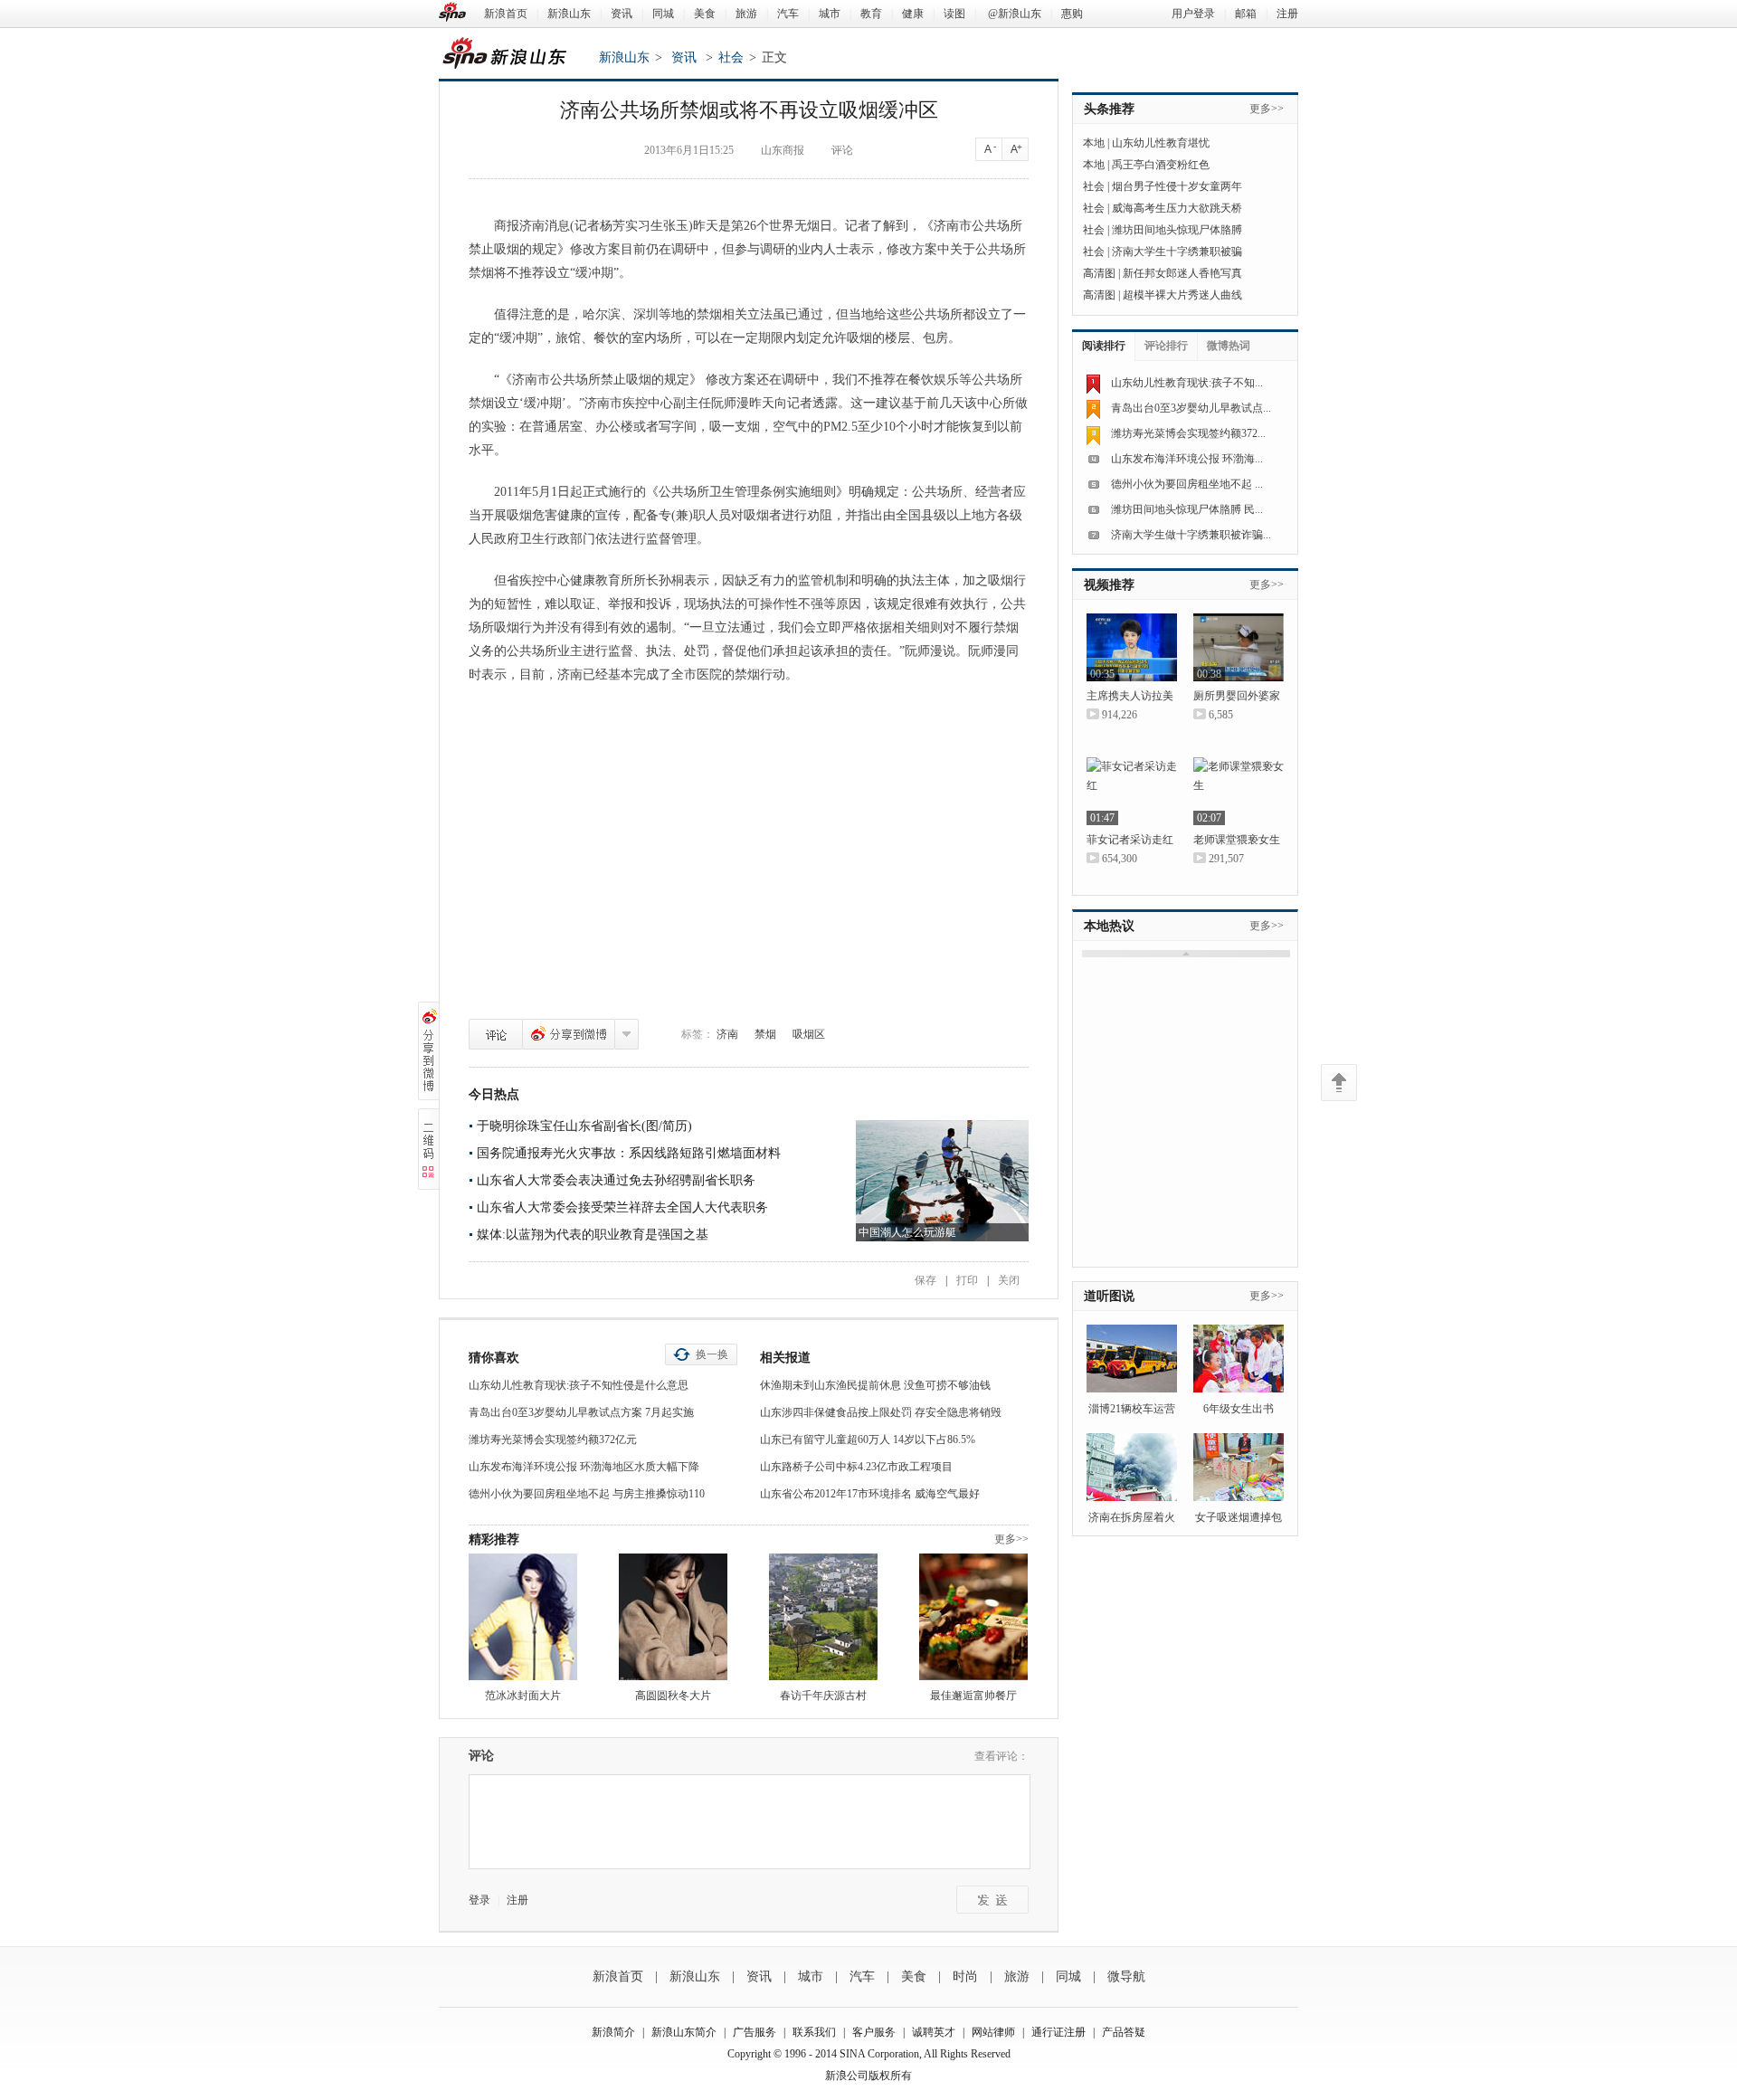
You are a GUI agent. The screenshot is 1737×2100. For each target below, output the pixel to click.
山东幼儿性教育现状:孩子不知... (1187, 383)
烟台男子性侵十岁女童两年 (1177, 186)
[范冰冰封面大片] (523, 1617)
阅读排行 (1104, 346)
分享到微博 (569, 1034)
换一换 (712, 1354)
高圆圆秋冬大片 (673, 1696)
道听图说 (1109, 1296)
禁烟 (765, 1034)
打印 (967, 1280)
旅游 (746, 14)
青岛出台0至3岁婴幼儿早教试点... (1191, 408)
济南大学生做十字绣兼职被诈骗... (1191, 535)
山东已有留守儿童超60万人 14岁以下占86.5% (868, 1440)
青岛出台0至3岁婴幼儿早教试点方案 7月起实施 (581, 1412)
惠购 (1072, 14)
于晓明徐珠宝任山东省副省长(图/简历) (584, 1126)
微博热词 (1229, 346)
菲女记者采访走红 (1130, 840)
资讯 (622, 14)
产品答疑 (1124, 2032)
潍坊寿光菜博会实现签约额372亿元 (553, 1440)
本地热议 (1109, 926)
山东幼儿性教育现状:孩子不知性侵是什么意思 (579, 1385)
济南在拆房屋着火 (1132, 1517)
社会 (731, 57)
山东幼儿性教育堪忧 (1161, 143)
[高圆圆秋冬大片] (673, 1617)
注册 (1287, 14)
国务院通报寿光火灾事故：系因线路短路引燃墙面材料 (629, 1153)
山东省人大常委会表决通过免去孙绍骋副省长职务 (616, 1180)
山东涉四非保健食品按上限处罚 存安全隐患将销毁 (881, 1412)
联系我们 (814, 2032)
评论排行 (1166, 346)
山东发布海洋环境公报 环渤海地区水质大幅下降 (584, 1467)
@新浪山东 (1015, 14)
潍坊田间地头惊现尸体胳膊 (1177, 230)
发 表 (992, 1900)
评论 (496, 1034)
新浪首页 (506, 14)
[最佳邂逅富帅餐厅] (973, 1617)
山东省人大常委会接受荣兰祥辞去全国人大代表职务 (622, 1207)
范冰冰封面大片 (523, 1696)
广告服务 (755, 2032)
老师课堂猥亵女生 (1237, 840)
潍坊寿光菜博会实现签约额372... (1188, 433)
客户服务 (874, 2032)
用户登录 (1193, 14)
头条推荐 (1109, 109)
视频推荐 (1109, 585)
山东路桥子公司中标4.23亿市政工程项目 (856, 1467)
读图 (954, 14)
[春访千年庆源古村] (823, 1617)
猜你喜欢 (494, 1358)
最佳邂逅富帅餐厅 (973, 1696)
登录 (479, 1900)
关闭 (1009, 1280)
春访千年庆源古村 (823, 1696)
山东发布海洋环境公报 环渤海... (1187, 459)
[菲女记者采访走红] (1132, 791)
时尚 (965, 1976)
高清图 (1099, 273)
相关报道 (785, 1358)
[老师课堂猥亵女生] (1239, 791)
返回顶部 (1339, 1083)
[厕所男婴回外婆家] (1239, 647)
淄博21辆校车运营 (1132, 1409)
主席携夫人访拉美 (1130, 696)
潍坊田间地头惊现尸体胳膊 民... (1187, 509)
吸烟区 (809, 1034)
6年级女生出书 (1239, 1409)
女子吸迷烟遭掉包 (1239, 1517)
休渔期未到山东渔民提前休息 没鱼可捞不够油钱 (875, 1385)
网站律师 (993, 2032)
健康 (913, 14)
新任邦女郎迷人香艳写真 (1182, 273)
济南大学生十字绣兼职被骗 (1177, 252)
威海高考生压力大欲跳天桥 (1177, 208)
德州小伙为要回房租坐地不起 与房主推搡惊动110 (587, 1494)
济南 (727, 1034)
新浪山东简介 (684, 2032)
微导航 (1126, 1976)
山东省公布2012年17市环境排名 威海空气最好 (870, 1494)
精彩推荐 (494, 1539)
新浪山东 (569, 14)
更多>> (1011, 1539)
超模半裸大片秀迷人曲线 (1182, 295)
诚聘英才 (934, 2032)
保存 (925, 1280)
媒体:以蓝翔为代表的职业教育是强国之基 (593, 1235)
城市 (830, 14)
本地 (1094, 143)
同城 (663, 14)
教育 (871, 14)
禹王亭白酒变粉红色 (1161, 165)
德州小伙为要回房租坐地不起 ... (1187, 484)
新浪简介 (613, 2032)
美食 (705, 14)
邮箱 (1246, 14)
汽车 (788, 14)
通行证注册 (1058, 2032)
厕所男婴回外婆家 (1237, 696)
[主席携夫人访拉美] (1132, 647)
